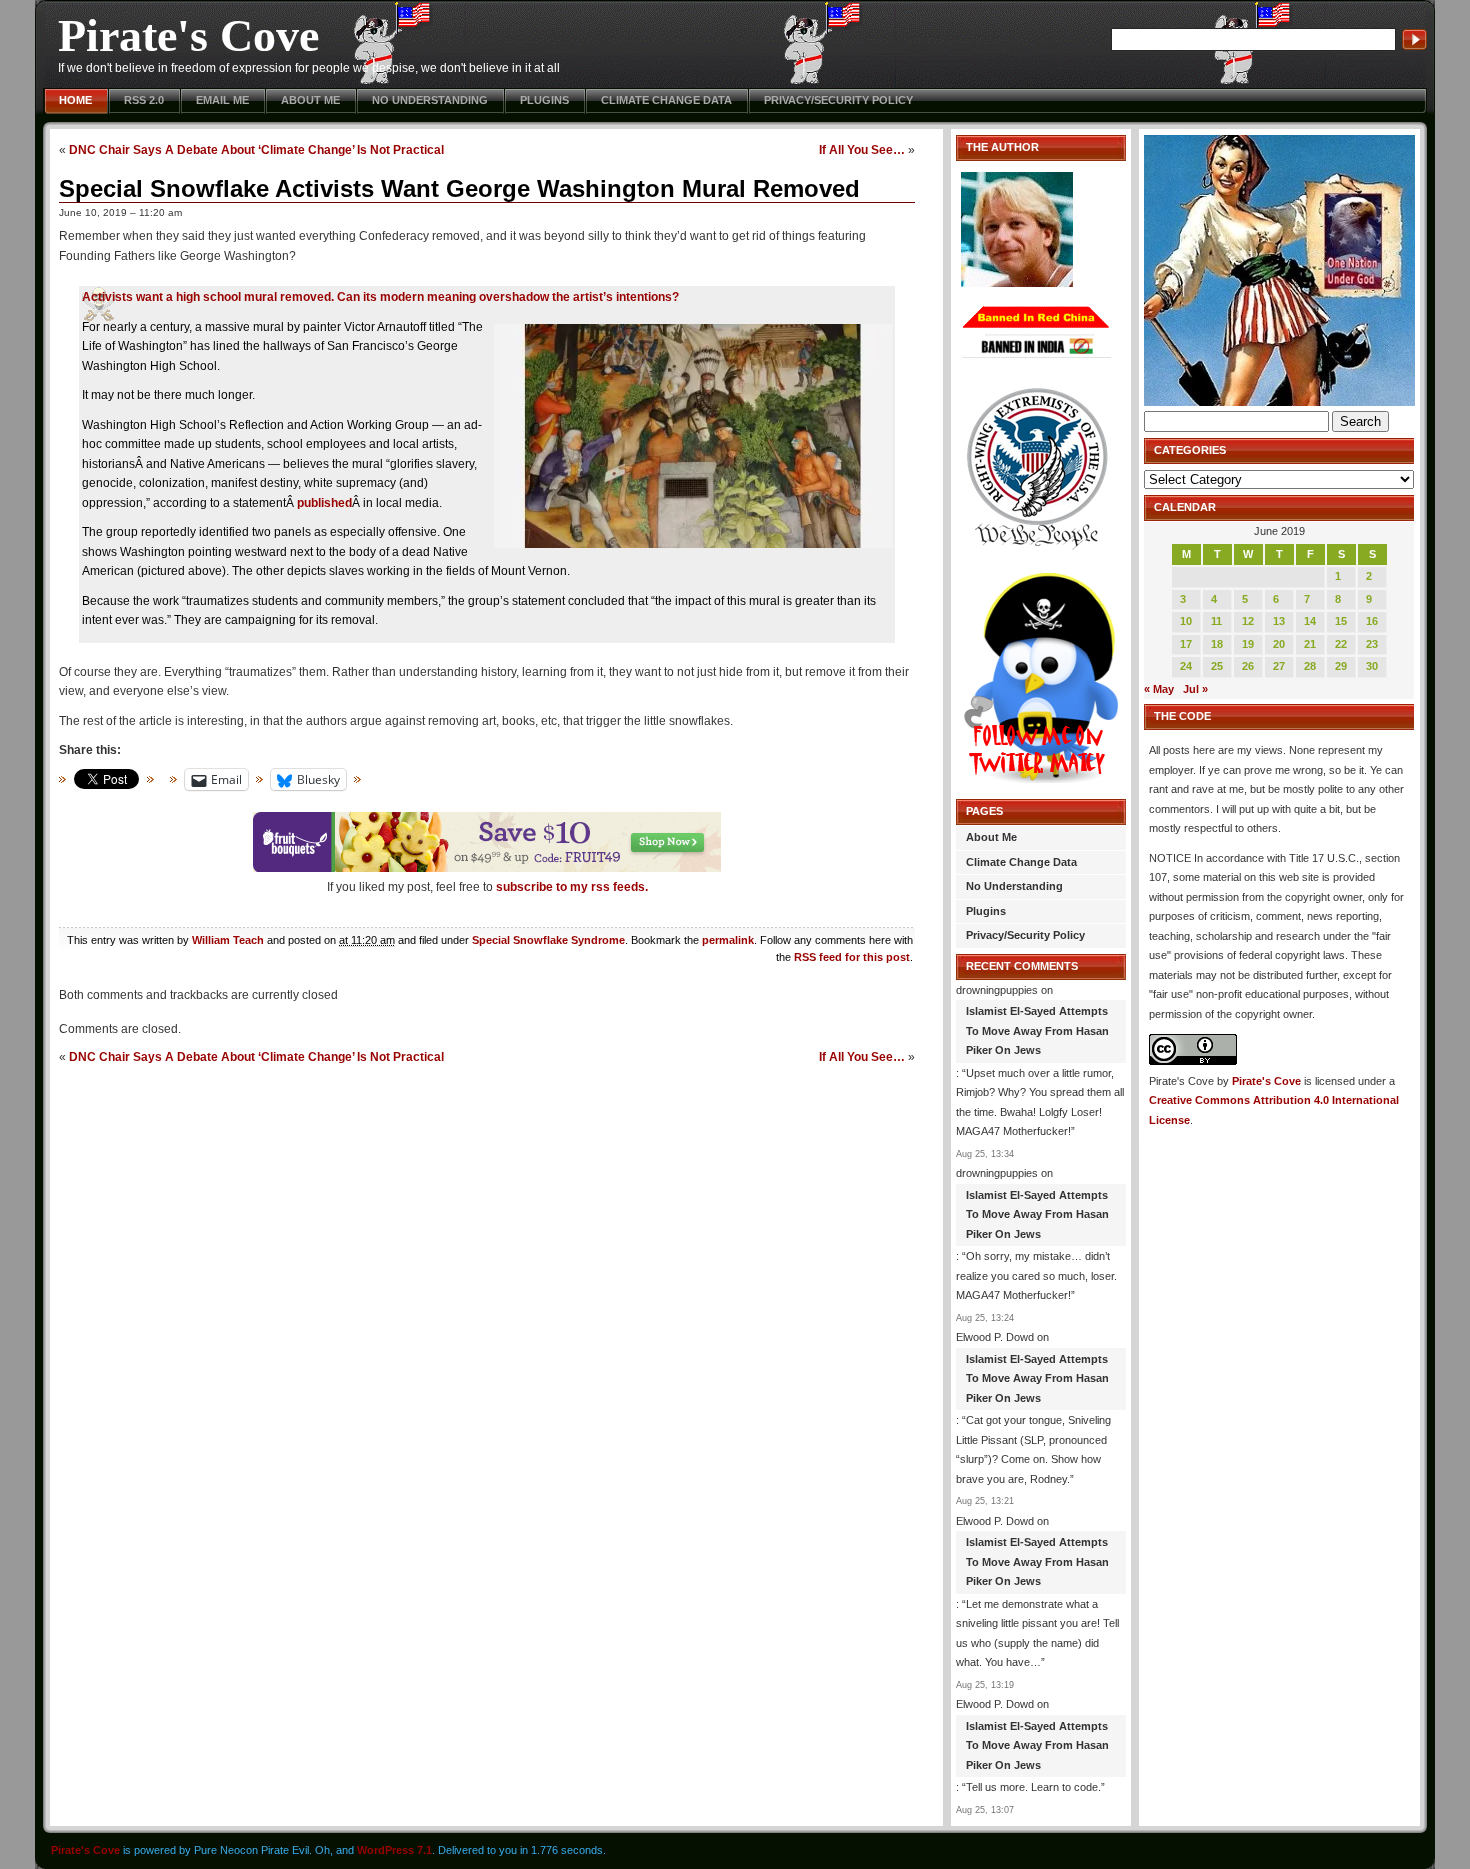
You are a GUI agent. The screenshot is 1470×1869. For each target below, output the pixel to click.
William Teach (228, 940)
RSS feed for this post (852, 957)
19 (1248, 644)
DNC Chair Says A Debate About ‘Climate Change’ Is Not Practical (256, 149)
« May (1159, 689)
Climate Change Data (666, 100)
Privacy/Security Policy (838, 100)
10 (1186, 621)
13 (1279, 621)
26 (1248, 666)
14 (1310, 621)
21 (1310, 644)
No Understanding (430, 100)
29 (1341, 666)
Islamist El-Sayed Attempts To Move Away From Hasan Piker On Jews (1037, 1030)
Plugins (544, 100)
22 (1341, 644)
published (324, 503)
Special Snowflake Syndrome (548, 940)
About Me (310, 100)
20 (1279, 644)
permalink (728, 940)
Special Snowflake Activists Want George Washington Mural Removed (459, 188)
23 (1372, 644)
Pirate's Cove (188, 35)
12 (1248, 621)
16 (1372, 621)
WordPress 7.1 (394, 1850)
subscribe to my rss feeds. (572, 887)
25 (1217, 666)
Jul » (1195, 689)
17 (1186, 644)
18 (1217, 644)
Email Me (222, 100)
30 (1372, 666)
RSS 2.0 (144, 100)
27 (1279, 666)
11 (1216, 621)
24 (1186, 666)
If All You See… (862, 149)
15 (1341, 621)
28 (1310, 666)
